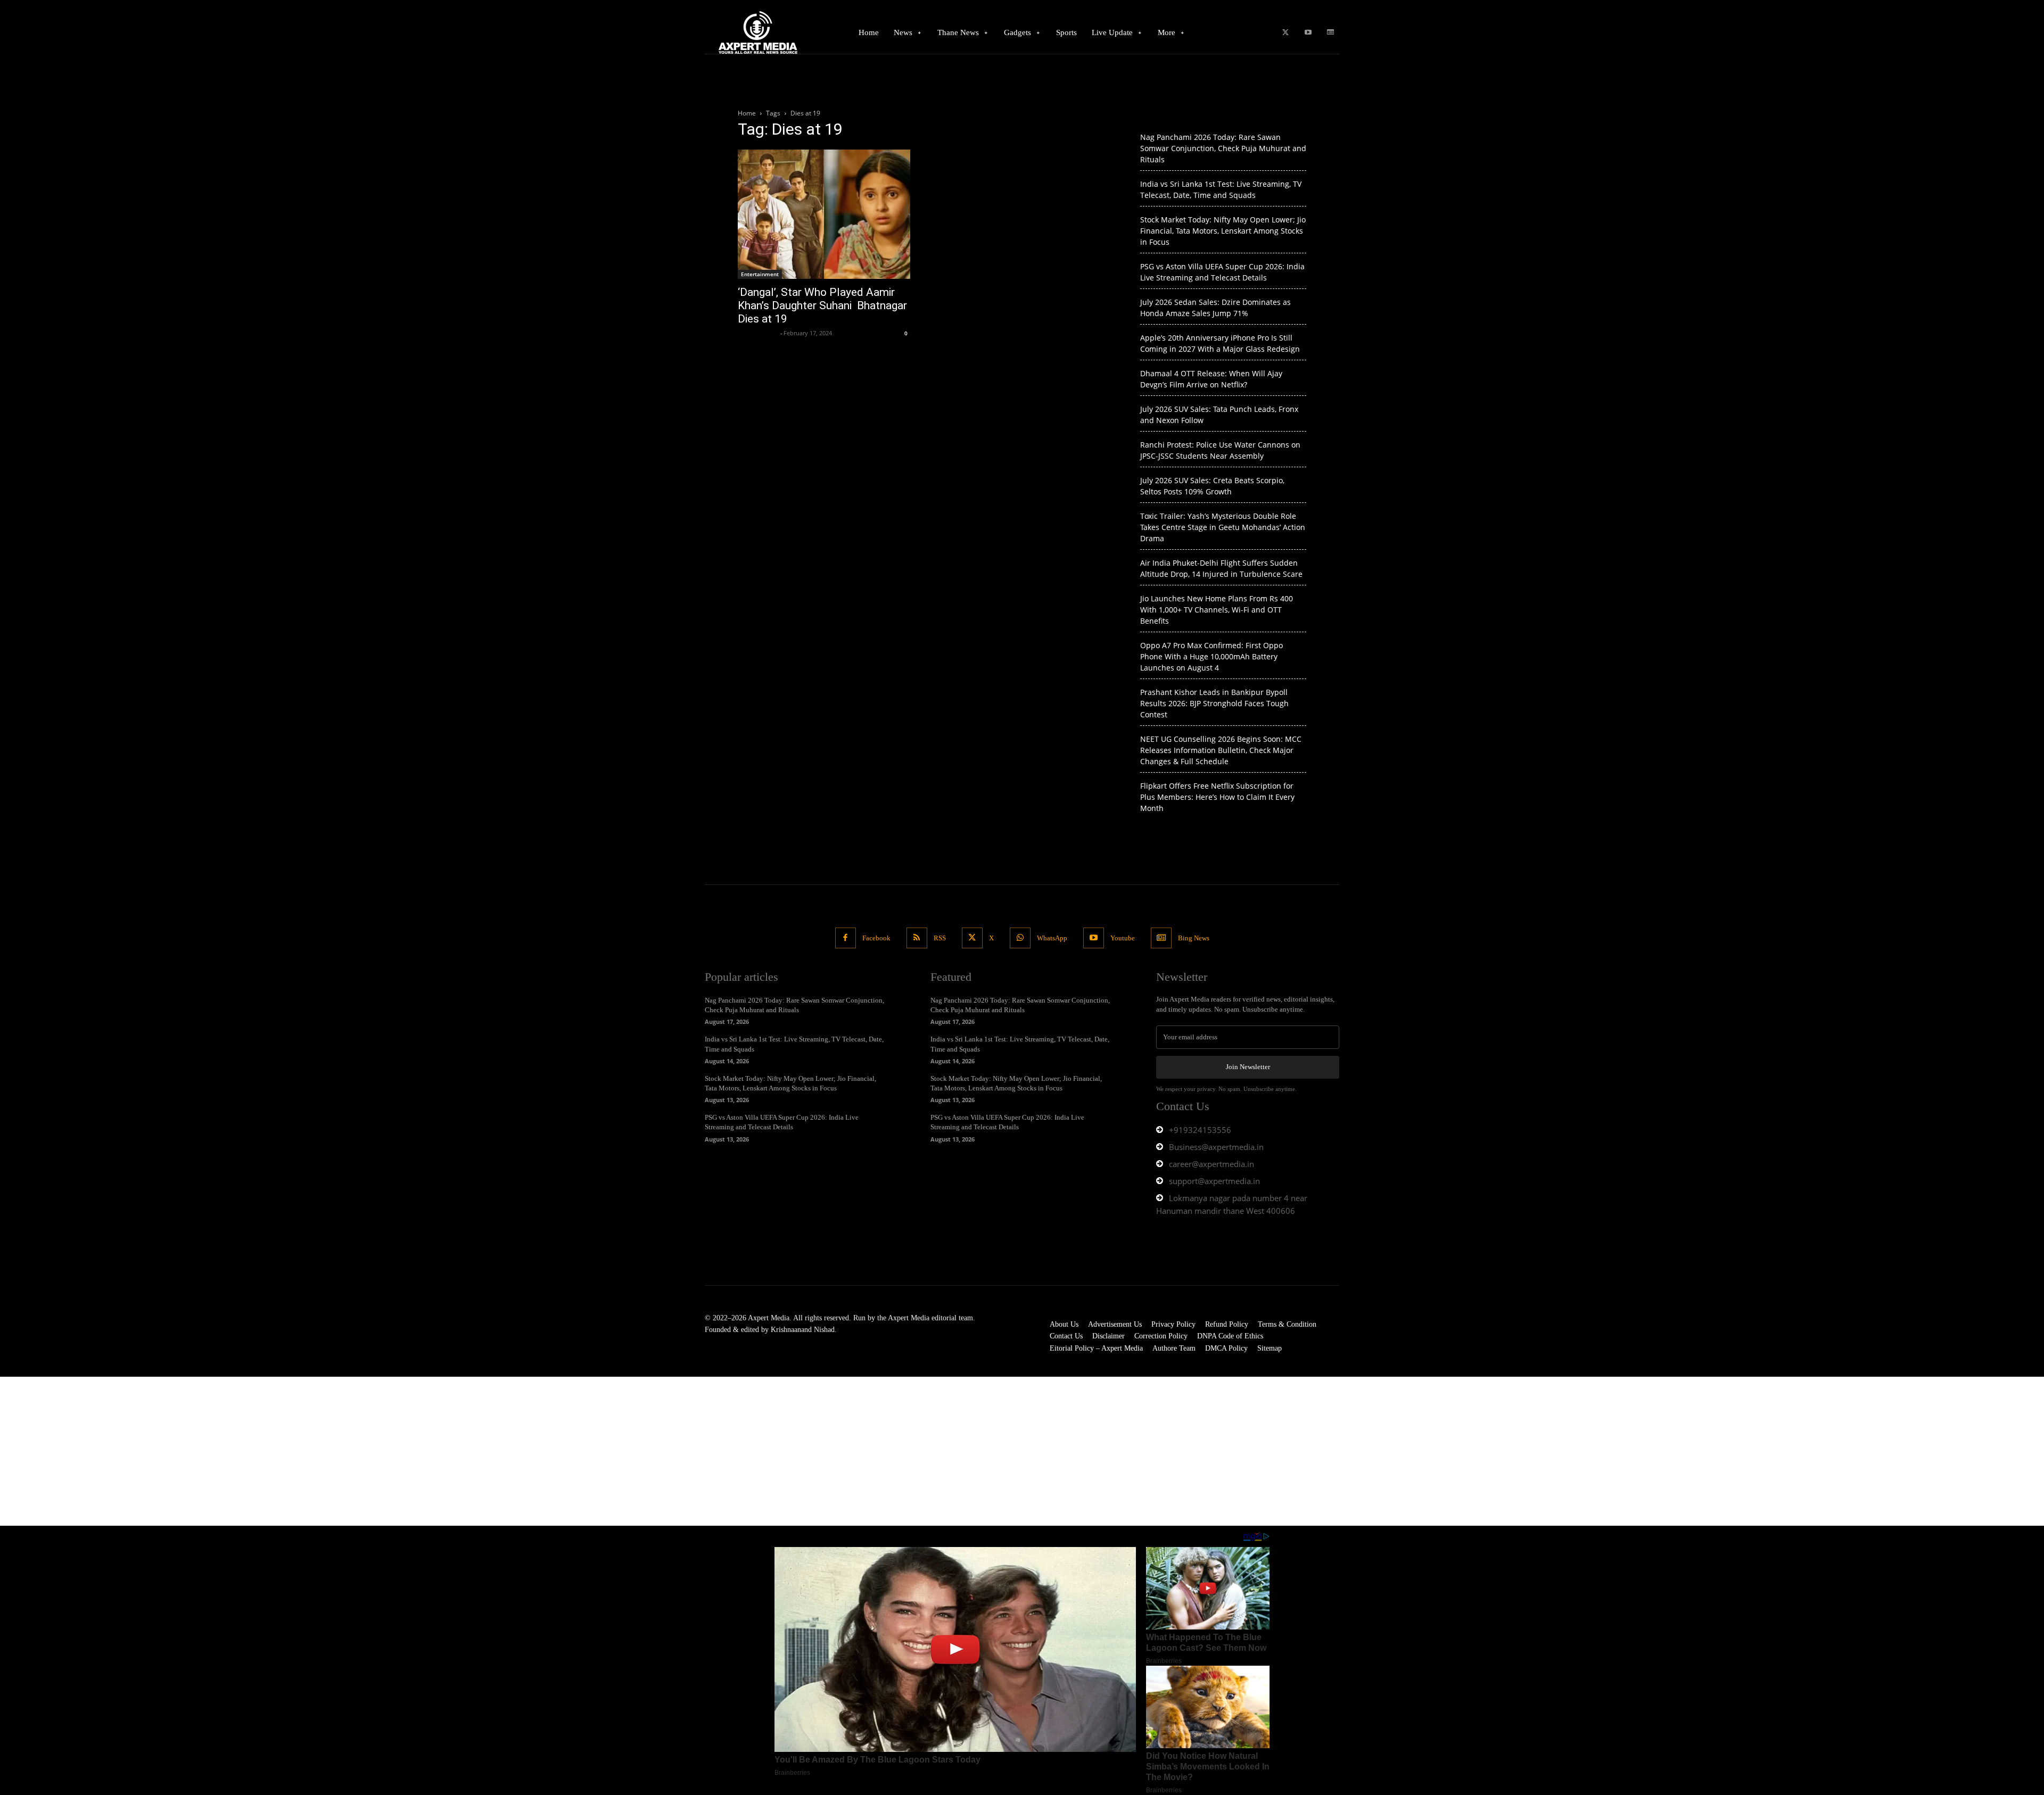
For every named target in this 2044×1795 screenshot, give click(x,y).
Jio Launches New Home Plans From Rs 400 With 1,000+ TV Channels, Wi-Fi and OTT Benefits (1217, 610)
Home (747, 113)
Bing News (1194, 938)
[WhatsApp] (1020, 938)
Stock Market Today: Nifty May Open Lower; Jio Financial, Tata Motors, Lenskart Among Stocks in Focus (1223, 231)
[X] (1285, 33)
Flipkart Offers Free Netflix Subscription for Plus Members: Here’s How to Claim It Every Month (1217, 797)
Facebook (876, 938)
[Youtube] (1308, 33)
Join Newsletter (1248, 1067)
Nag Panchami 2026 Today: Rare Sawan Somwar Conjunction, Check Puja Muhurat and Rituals (1223, 148)
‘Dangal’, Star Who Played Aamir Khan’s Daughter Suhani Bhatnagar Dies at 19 (822, 305)
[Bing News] (1330, 33)
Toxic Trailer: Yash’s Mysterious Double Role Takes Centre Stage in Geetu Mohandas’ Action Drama (1223, 527)
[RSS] (917, 938)
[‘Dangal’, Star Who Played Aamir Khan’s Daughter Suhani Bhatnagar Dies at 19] (824, 214)
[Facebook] (846, 938)
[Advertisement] (319, 1451)
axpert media (758, 333)
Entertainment (760, 274)
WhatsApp (1052, 938)
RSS (940, 938)
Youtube (1123, 938)
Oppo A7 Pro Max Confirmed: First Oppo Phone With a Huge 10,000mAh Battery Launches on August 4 (1211, 656)
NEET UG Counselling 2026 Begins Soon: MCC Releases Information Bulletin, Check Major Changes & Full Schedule (1221, 750)
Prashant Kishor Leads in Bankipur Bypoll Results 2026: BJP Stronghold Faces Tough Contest (1214, 703)
